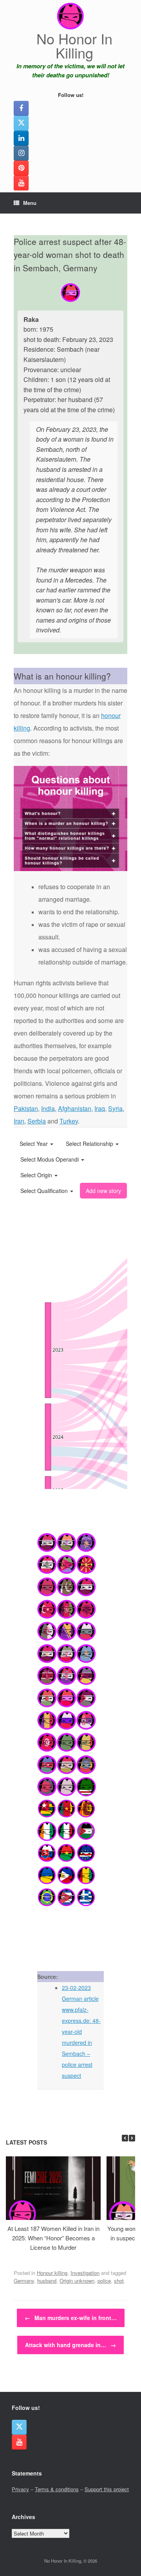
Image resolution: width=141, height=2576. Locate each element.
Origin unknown (77, 2281)
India (48, 1108)
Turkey (69, 1121)
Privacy (20, 2489)
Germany (24, 2281)
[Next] (132, 2138)
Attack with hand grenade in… (70, 2345)
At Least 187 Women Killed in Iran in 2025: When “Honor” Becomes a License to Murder (53, 2238)
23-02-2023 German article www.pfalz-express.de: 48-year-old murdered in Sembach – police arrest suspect (81, 2032)
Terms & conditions (57, 2489)
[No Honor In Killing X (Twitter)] (21, 123)
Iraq (100, 1108)
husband (47, 2281)
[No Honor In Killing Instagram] (21, 153)
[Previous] (125, 2138)
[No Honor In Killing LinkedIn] (21, 138)
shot (119, 2281)
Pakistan (26, 1108)
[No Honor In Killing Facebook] (21, 108)
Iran (19, 1121)
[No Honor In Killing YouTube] (21, 183)
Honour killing (52, 2273)
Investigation (85, 2273)
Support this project (107, 2489)
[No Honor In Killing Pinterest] (21, 168)
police (104, 2281)
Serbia (37, 1121)
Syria (115, 1108)
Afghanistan (75, 1108)
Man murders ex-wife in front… (71, 2318)
